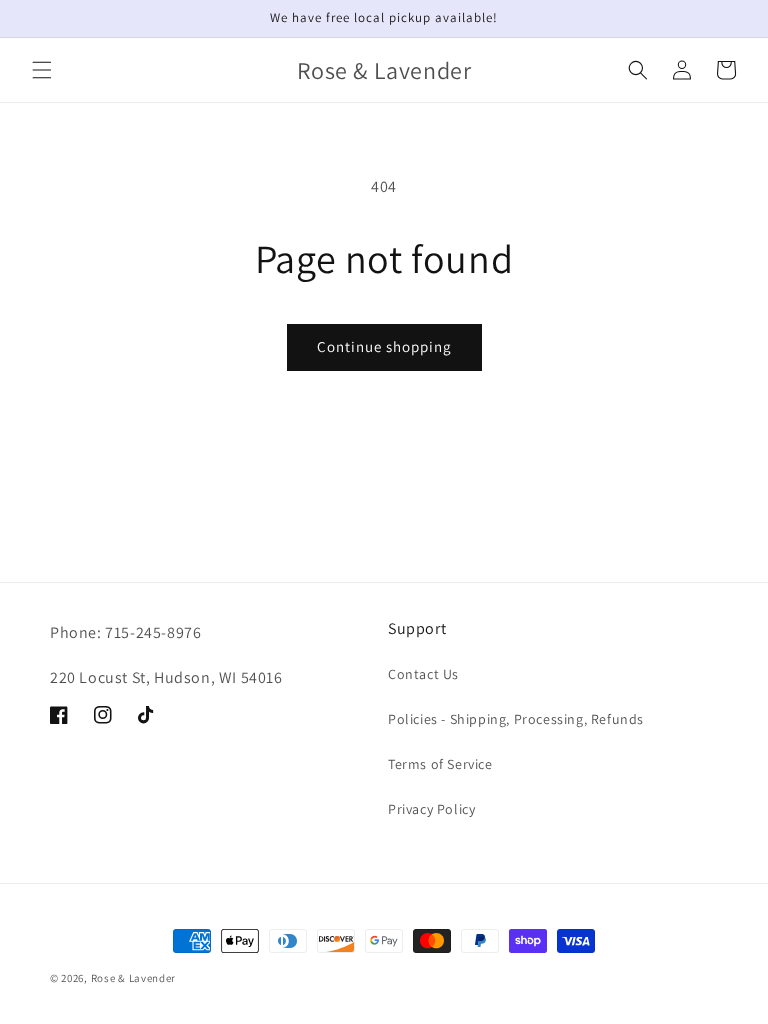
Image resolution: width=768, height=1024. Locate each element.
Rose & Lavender (134, 978)
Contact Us (423, 674)
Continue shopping (384, 346)
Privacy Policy (431, 809)
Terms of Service (440, 764)
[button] (42, 70)
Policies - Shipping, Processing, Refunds (516, 719)
